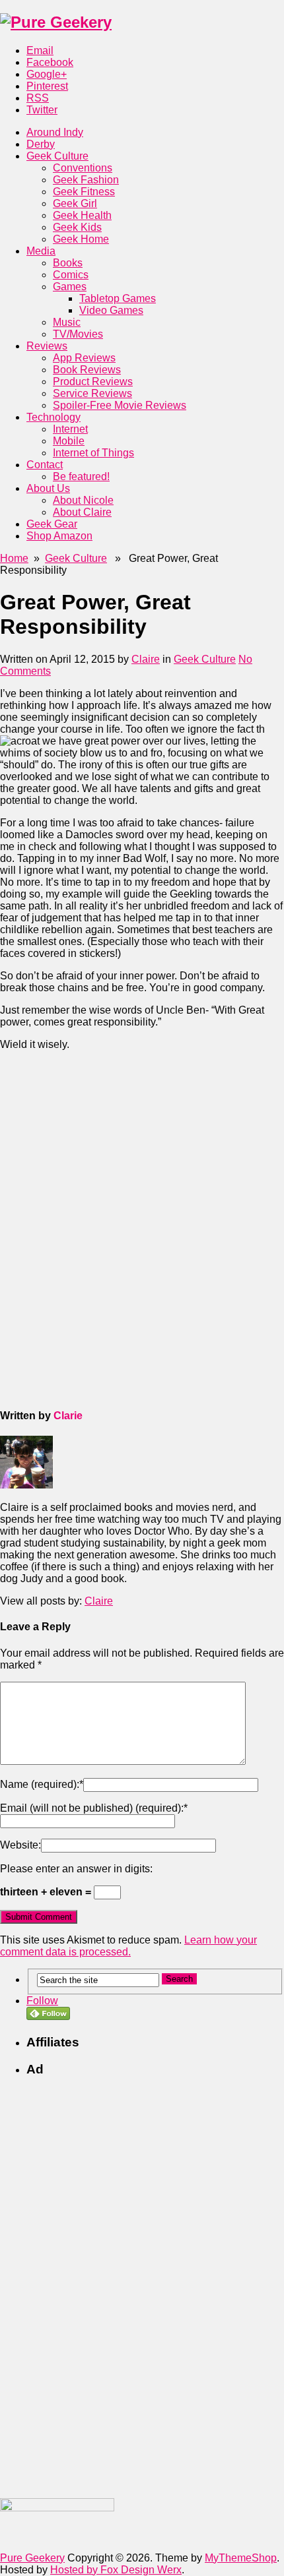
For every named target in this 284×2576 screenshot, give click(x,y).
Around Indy (55, 132)
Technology (53, 417)
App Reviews (84, 358)
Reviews (47, 346)
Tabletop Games (118, 298)
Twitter (42, 110)
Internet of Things (93, 453)
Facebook (50, 62)
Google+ (47, 74)
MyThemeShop (241, 2558)
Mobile (69, 441)
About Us (48, 488)
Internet (70, 429)
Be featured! (81, 476)
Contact (45, 465)
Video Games (111, 310)
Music (67, 322)
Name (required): (42, 1784)
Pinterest (47, 86)
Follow (42, 2001)
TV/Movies (78, 334)
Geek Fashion (86, 180)
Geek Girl (75, 203)
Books (68, 263)
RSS (38, 98)
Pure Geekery (32, 2558)
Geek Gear (52, 524)
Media (41, 251)
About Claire (82, 512)
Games (70, 287)
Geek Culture (57, 156)
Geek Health (82, 215)
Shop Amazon (59, 536)
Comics (71, 275)
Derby (41, 144)
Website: (20, 1845)
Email (40, 50)
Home (14, 558)
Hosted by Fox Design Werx (116, 2570)
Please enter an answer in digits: (76, 1869)
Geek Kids (77, 227)
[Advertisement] (99, 1144)
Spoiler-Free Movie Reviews (120, 405)
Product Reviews (93, 382)
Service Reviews (92, 393)
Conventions (83, 168)
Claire (146, 659)
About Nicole (83, 500)
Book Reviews (87, 370)
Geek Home (81, 239)
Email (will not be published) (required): (94, 1808)
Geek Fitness (84, 192)
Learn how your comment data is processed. (128, 1946)
